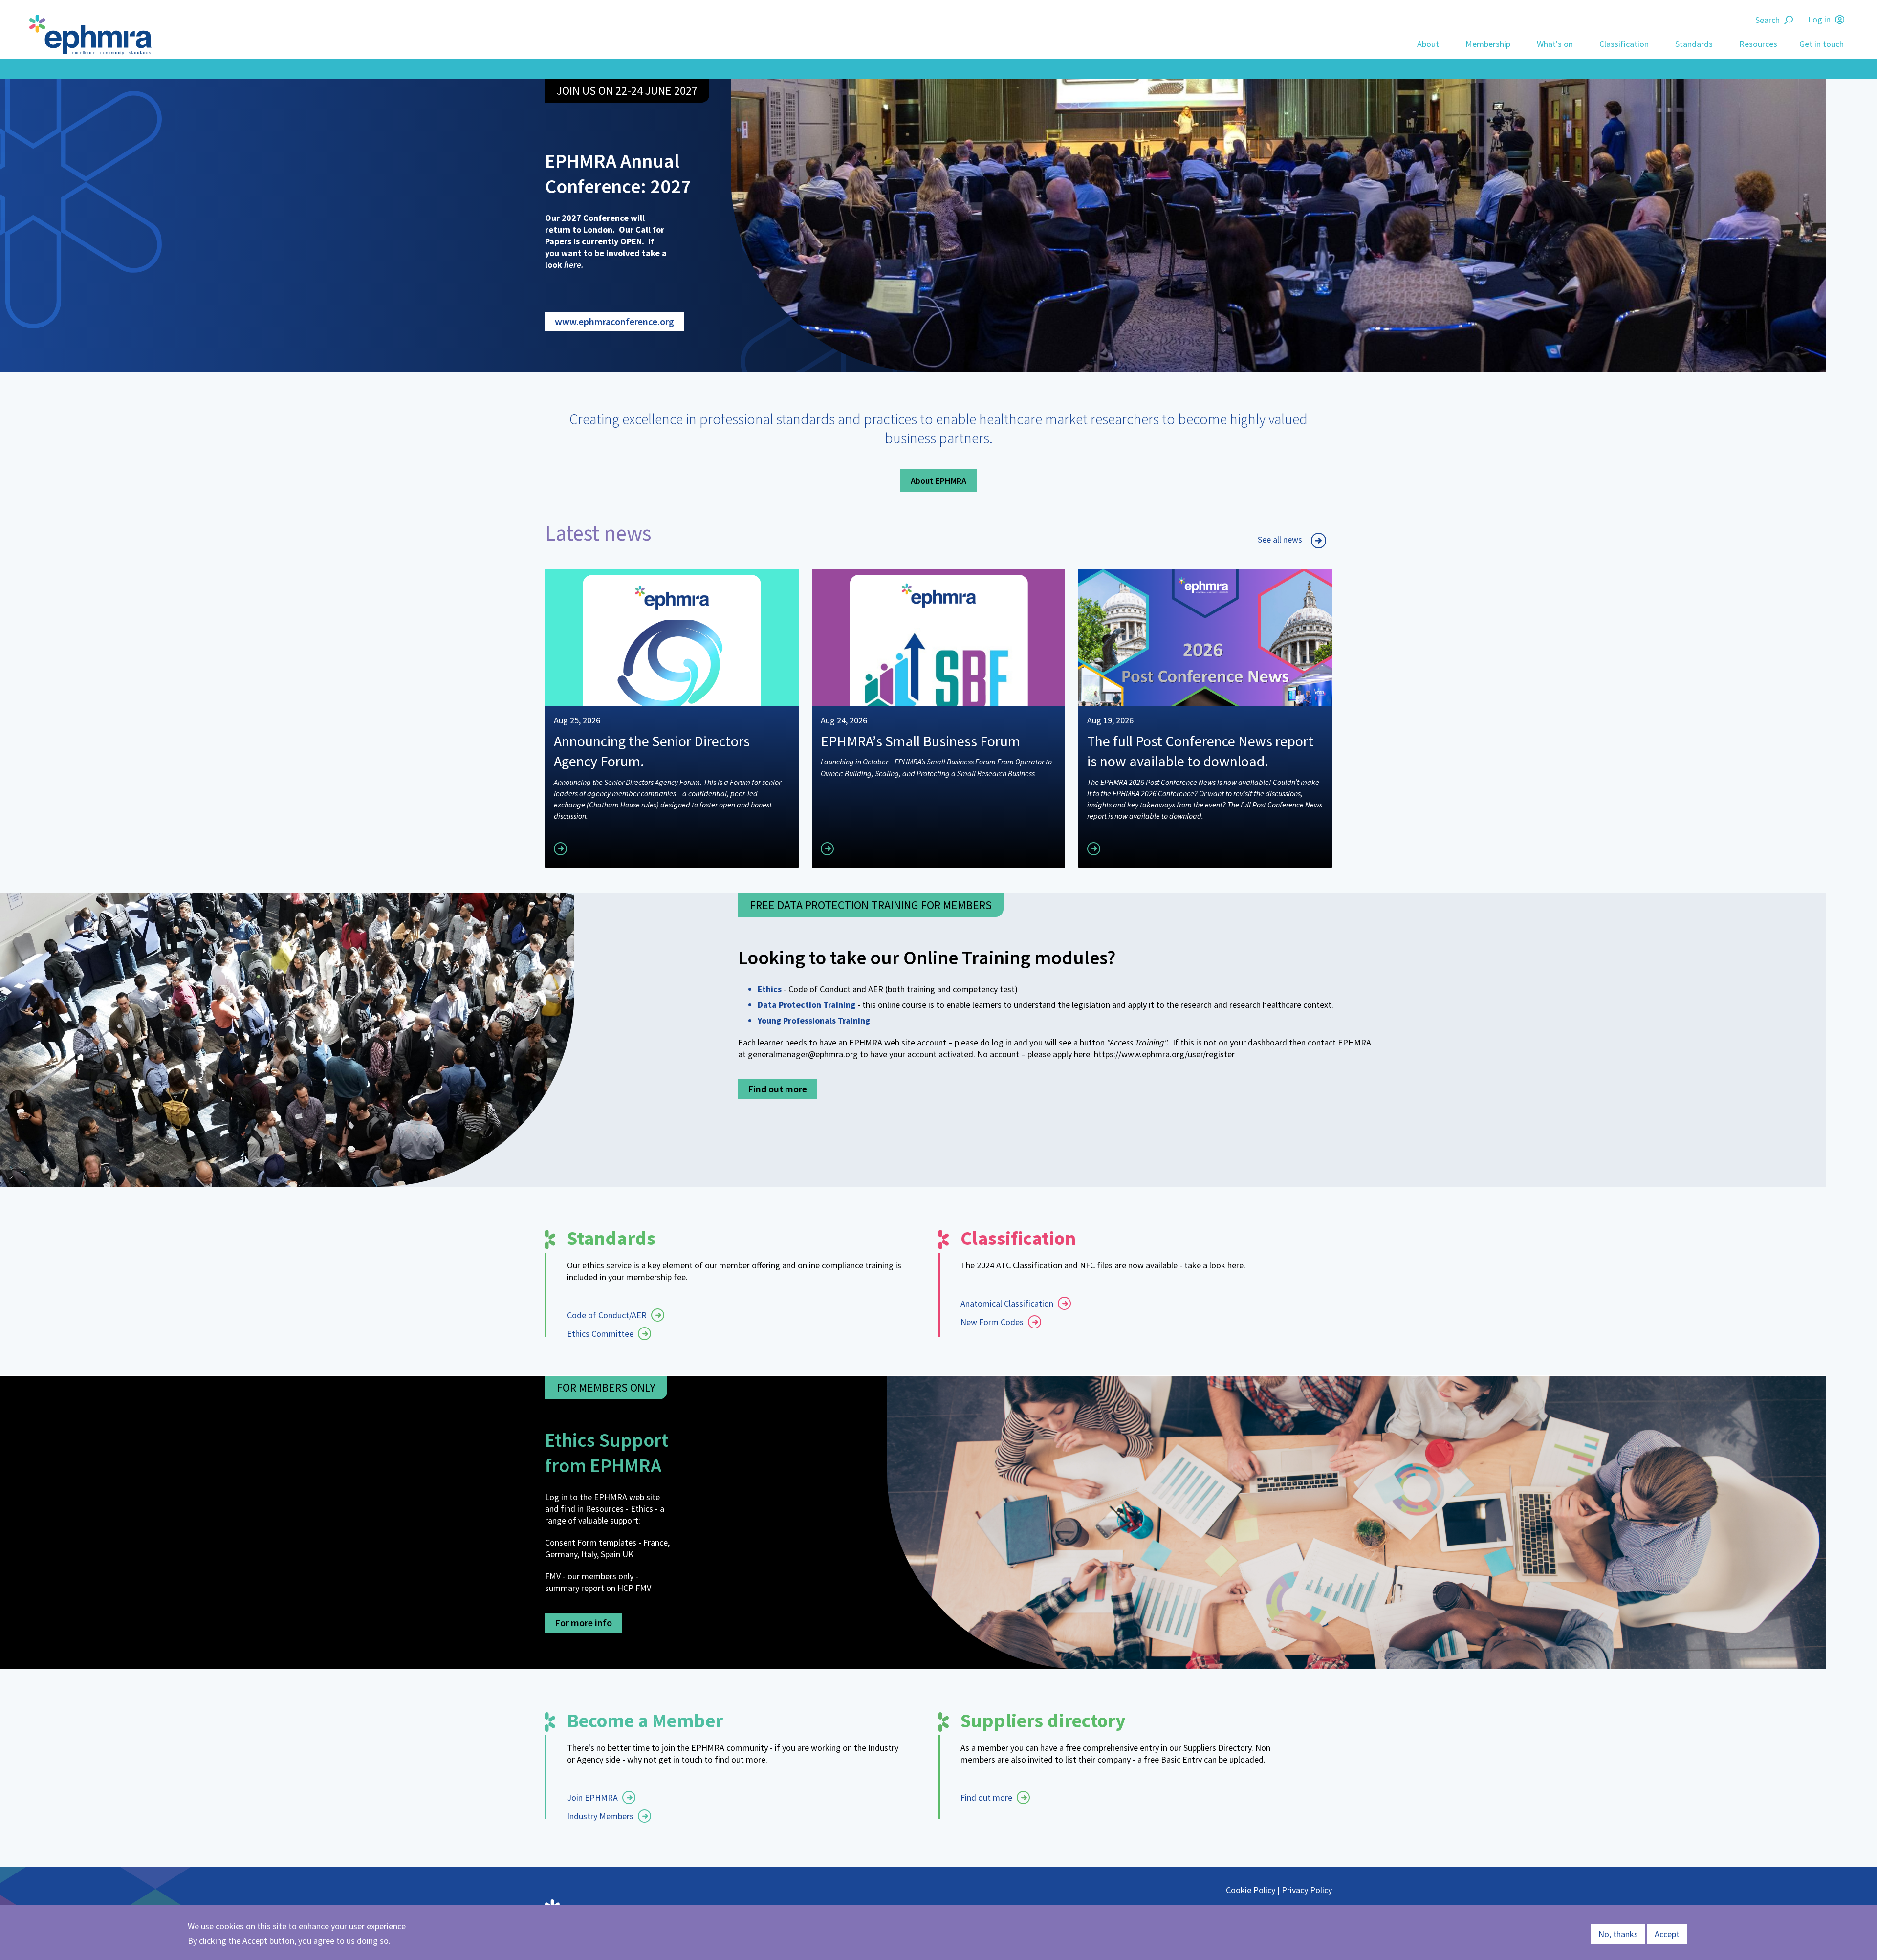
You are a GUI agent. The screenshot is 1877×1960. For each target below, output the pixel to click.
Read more (594, 847)
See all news (1280, 539)
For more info (583, 1622)
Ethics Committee (600, 1334)
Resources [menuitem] (1758, 44)
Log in (1819, 19)
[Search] (1790, 20)
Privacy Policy (1307, 1890)
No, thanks (1618, 1934)
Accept (1667, 1934)
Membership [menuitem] (1488, 44)
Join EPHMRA (592, 1797)
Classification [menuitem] (1624, 44)
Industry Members (600, 1816)
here (573, 265)
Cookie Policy (1251, 1890)
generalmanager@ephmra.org (803, 1054)
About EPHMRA (938, 481)
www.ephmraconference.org (614, 321)
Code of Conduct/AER (607, 1315)
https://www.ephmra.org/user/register (1164, 1054)
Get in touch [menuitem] (1822, 44)
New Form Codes (992, 1322)
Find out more (777, 1089)
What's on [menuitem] (1555, 44)
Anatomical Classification (1007, 1303)
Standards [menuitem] (1694, 44)
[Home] (93, 35)
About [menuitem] (1428, 44)
